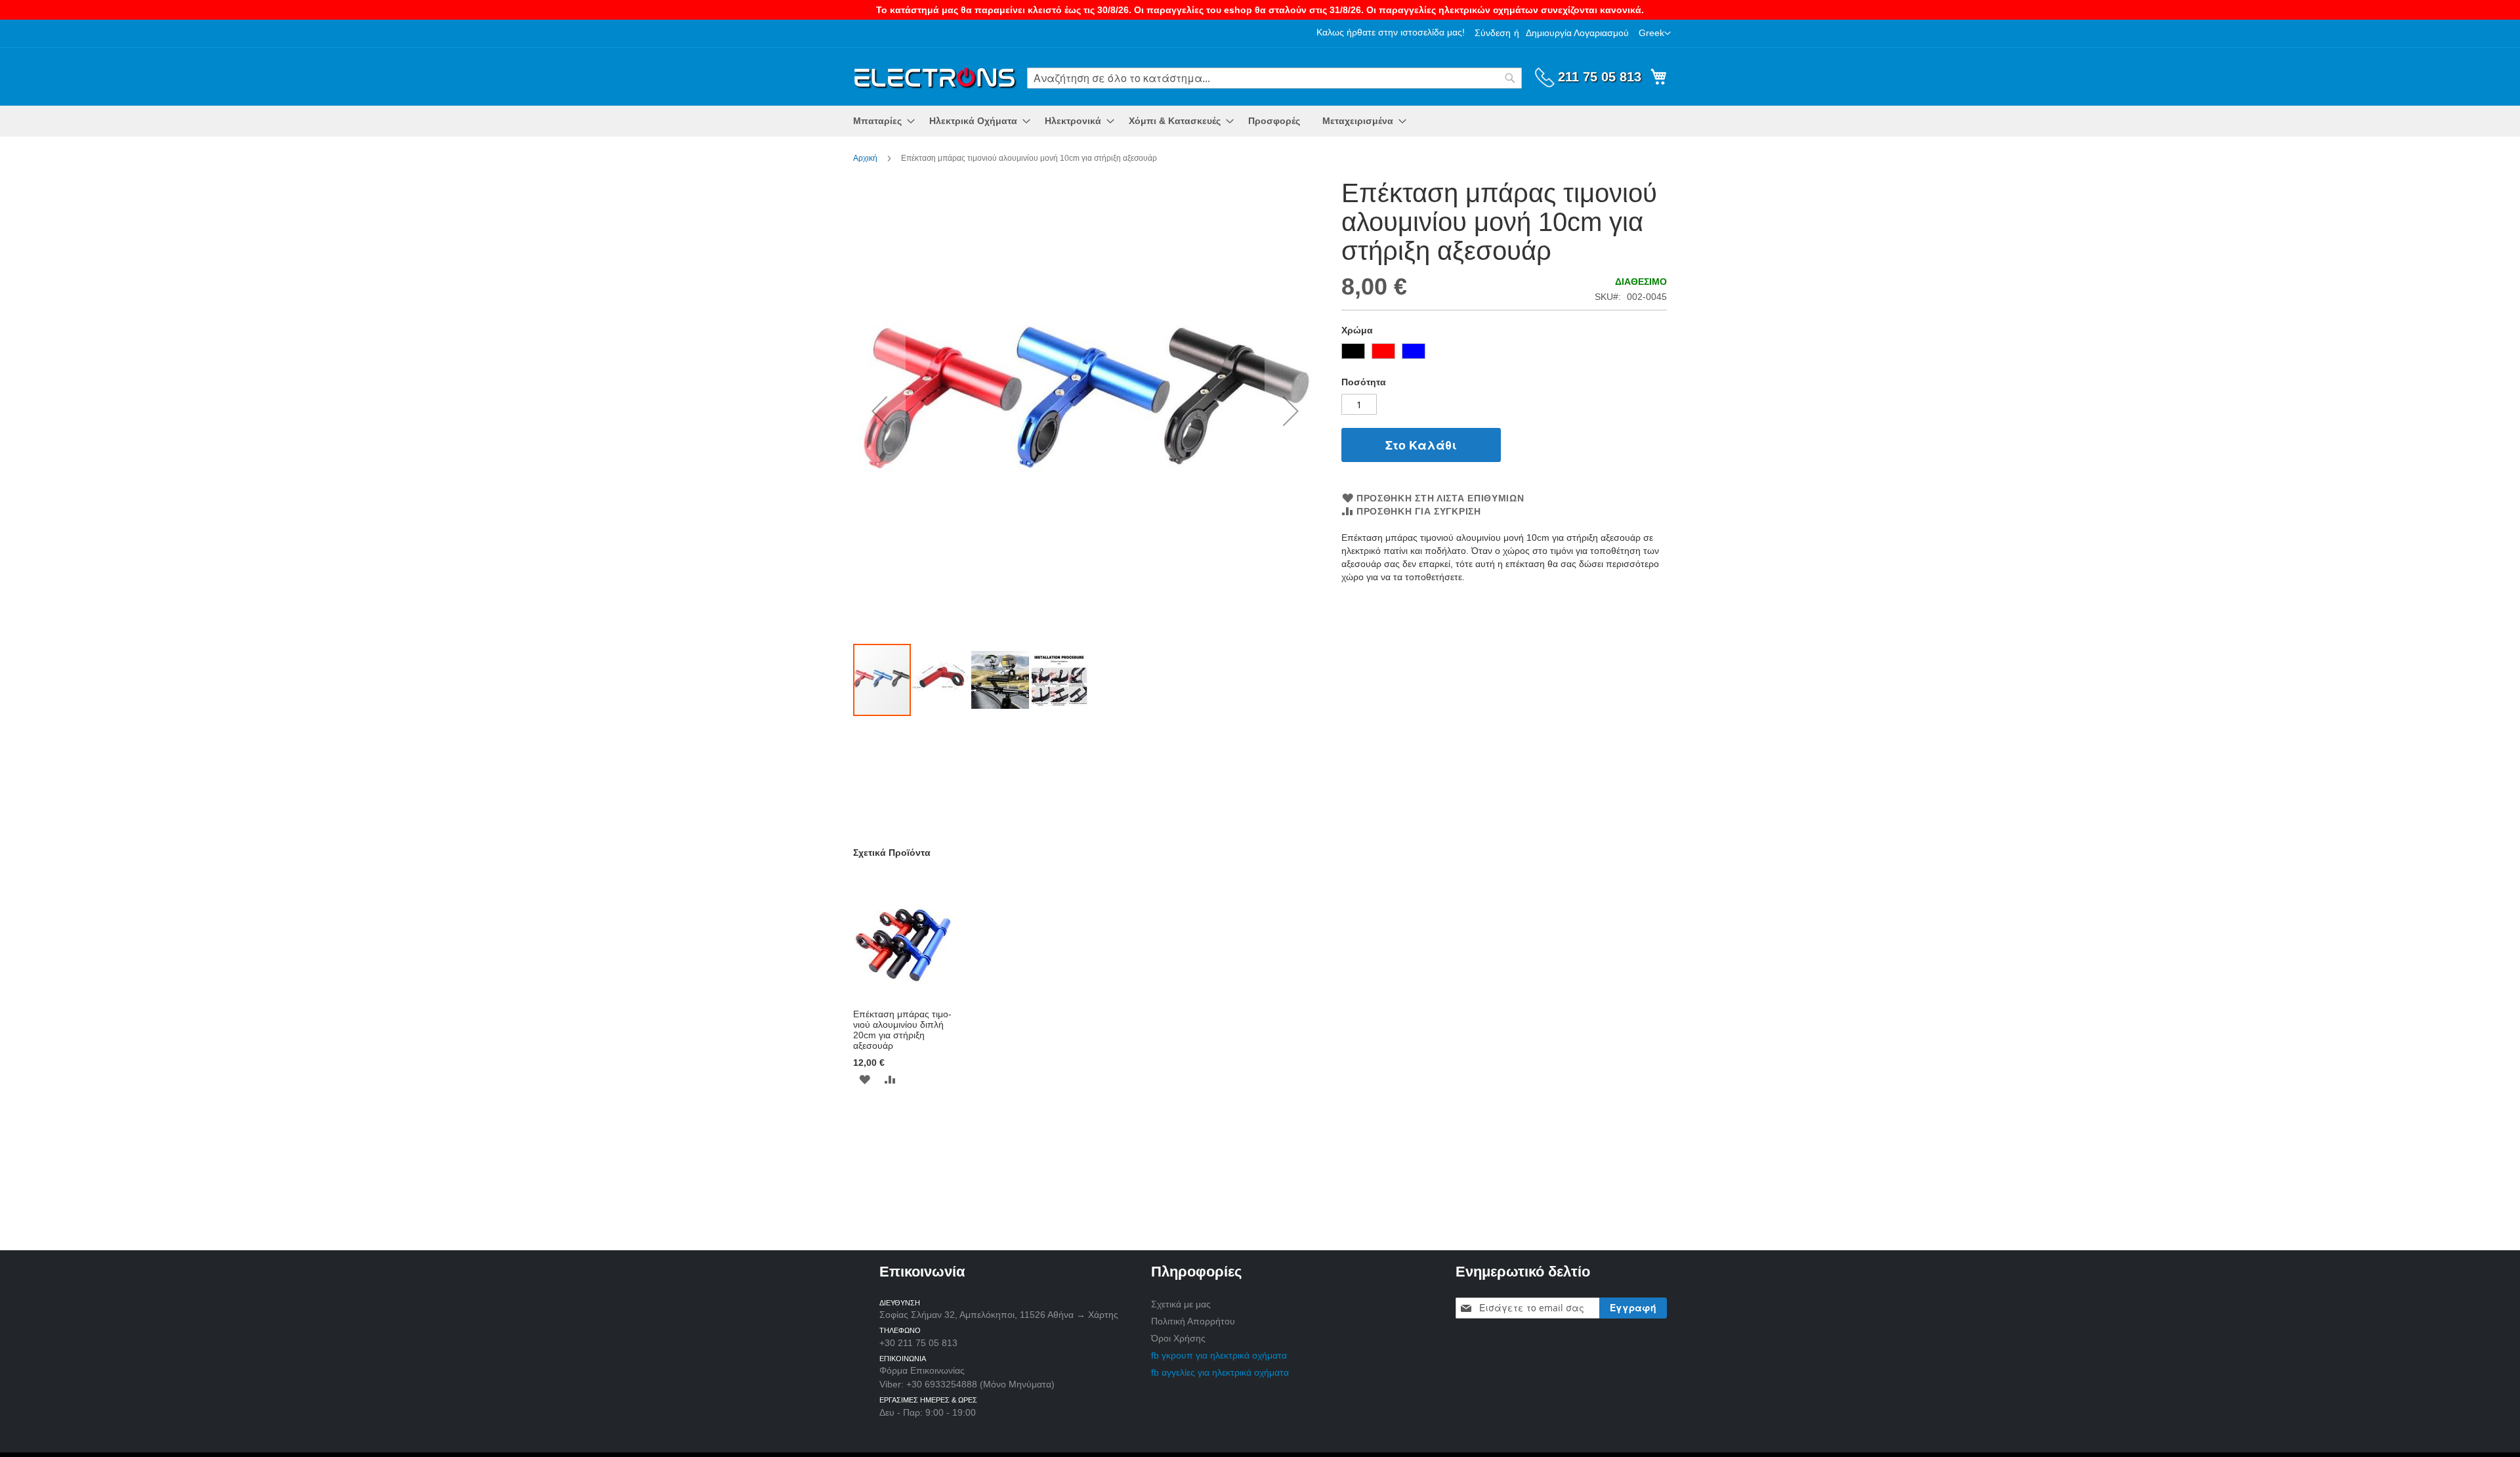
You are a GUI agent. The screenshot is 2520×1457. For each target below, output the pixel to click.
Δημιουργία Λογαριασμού (1577, 33)
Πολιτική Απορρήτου (1193, 1321)
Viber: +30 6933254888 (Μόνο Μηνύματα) (967, 1384)
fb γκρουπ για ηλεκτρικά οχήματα (1219, 1355)
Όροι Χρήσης (1178, 1338)
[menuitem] (880, 121)
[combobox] (1274, 78)
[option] (1353, 351)
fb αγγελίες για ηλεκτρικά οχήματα (1220, 1372)
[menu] (1260, 121)
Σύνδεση (1493, 33)
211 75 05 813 (1600, 77)
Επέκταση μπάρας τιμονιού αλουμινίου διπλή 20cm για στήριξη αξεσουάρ (902, 1030)
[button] (1655, 33)
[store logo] (935, 76)
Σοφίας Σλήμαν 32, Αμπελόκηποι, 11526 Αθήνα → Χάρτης (999, 1315)
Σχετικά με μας (1181, 1304)
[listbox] (1504, 353)
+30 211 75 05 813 (918, 1343)
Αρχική (865, 158)
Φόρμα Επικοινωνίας (922, 1370)
